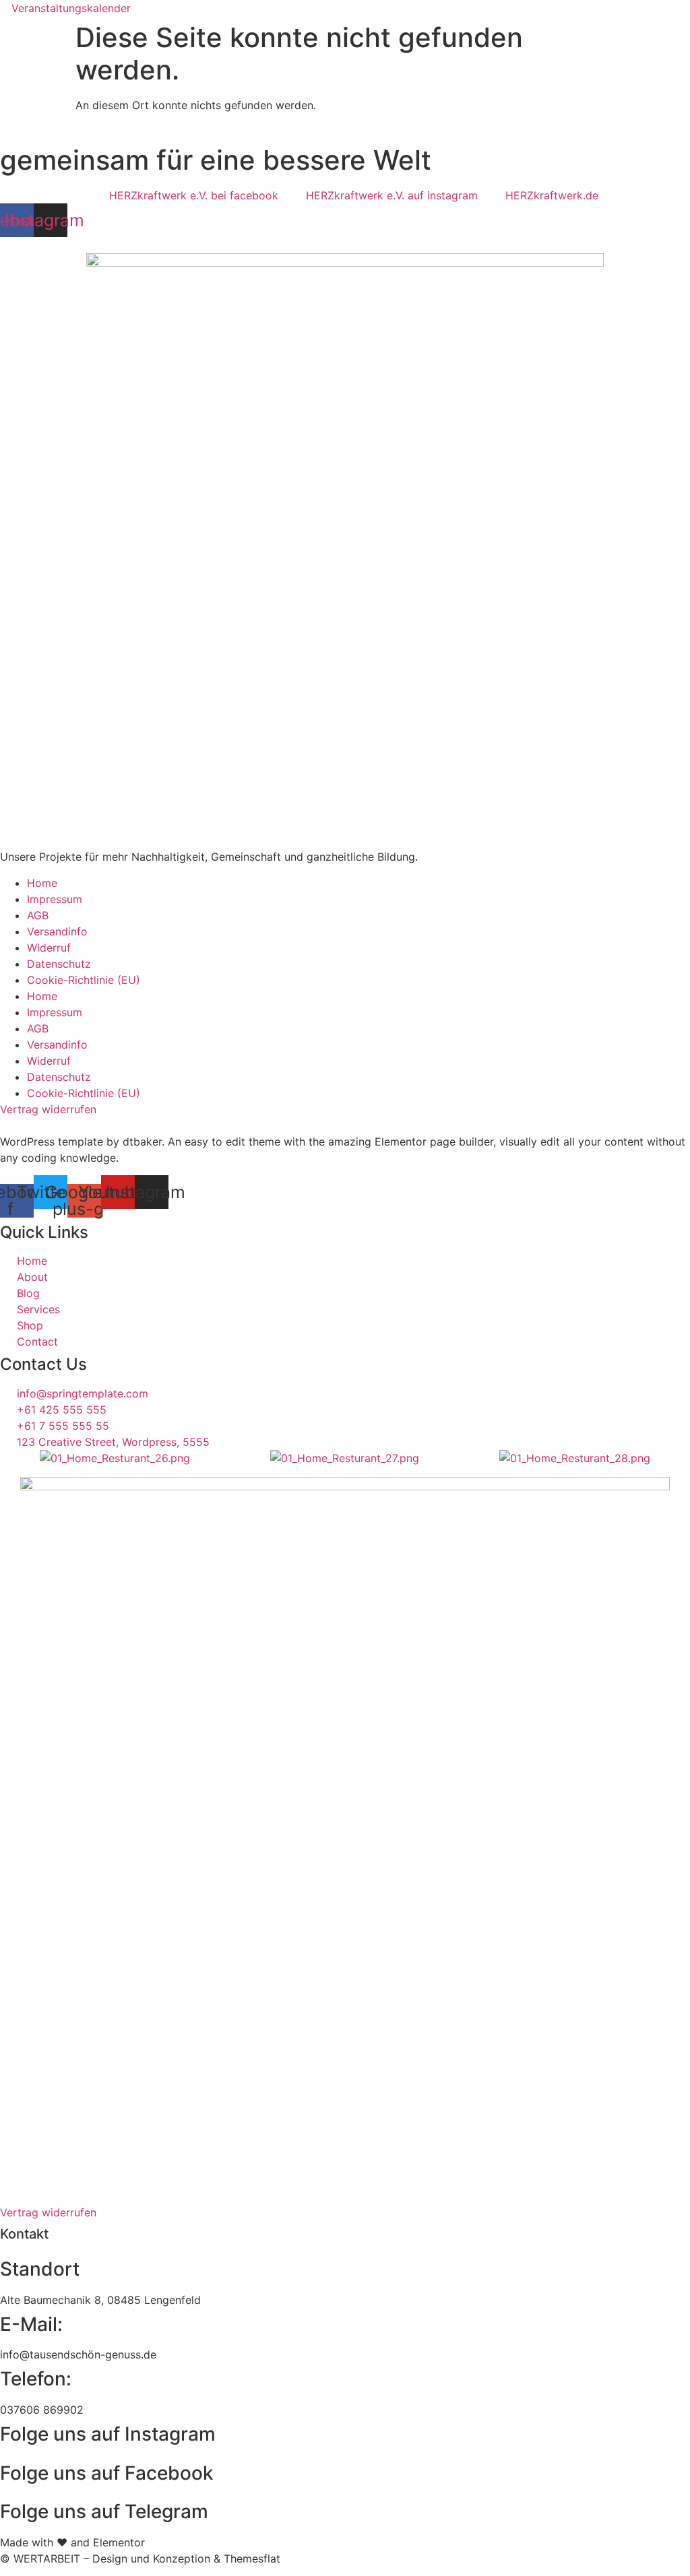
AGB (38, 915)
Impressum (55, 899)
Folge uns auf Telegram (104, 2511)
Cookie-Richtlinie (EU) (84, 980)
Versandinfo (57, 931)
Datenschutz (59, 964)
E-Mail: (31, 2324)
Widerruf (49, 948)
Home (42, 883)
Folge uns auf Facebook (107, 2473)
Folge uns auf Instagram (108, 2434)
